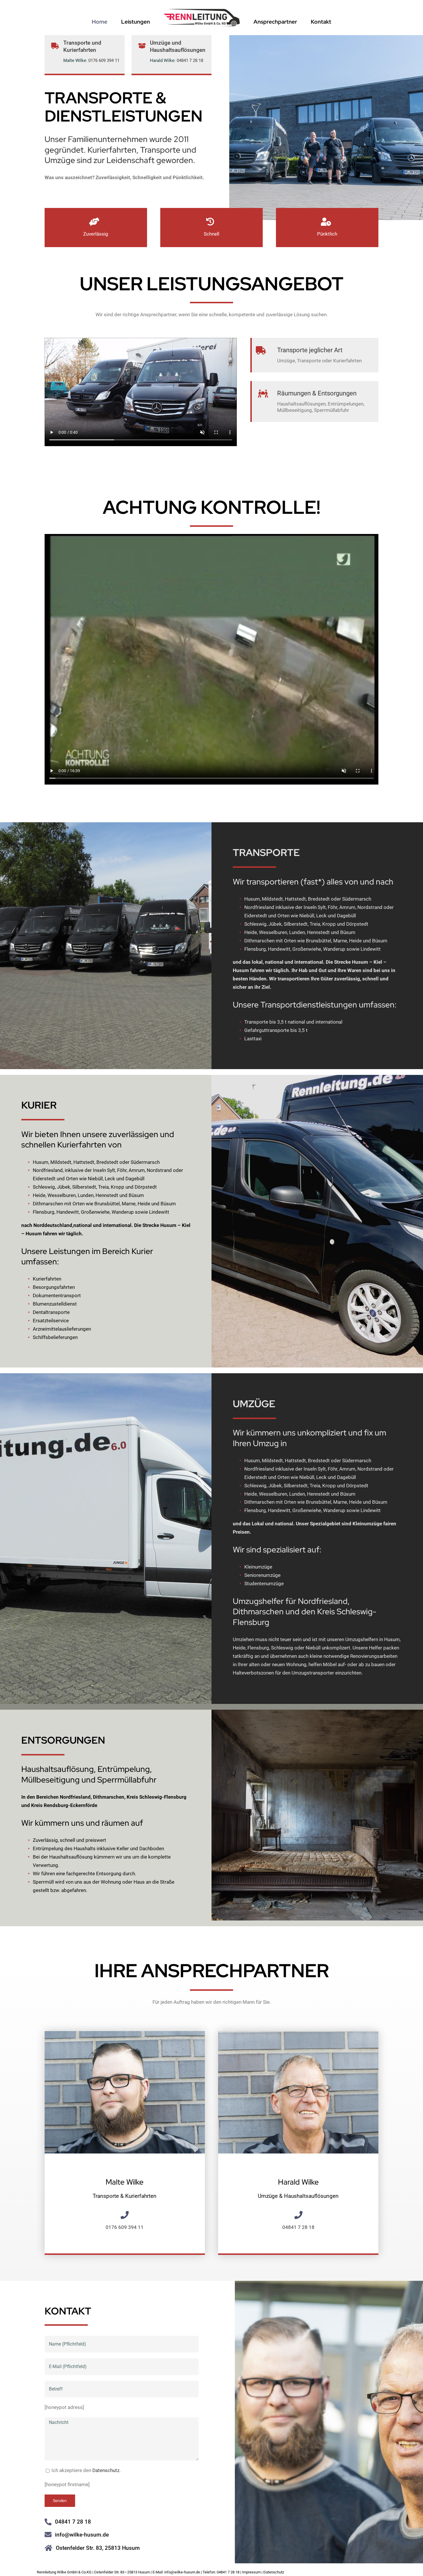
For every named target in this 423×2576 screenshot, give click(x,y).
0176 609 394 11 (104, 60)
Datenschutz (274, 2572)
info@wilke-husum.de (82, 2535)
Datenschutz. (106, 2470)
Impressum (251, 2572)
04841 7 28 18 (190, 60)
